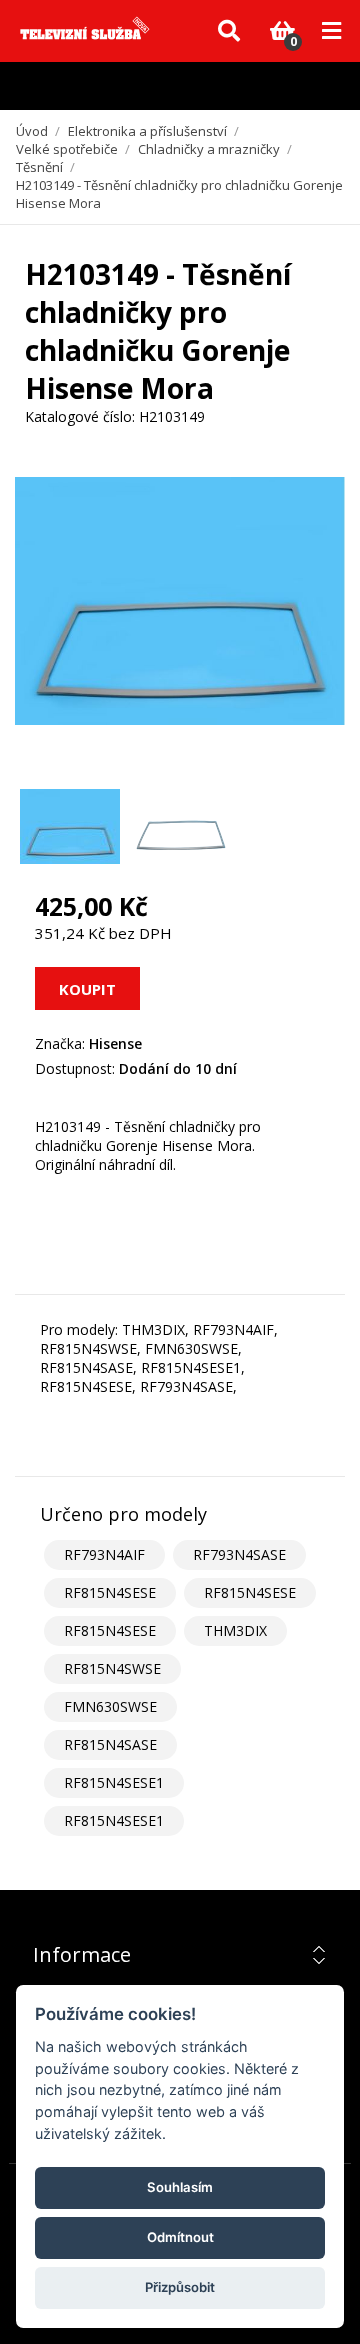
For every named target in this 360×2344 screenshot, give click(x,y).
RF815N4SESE (110, 1592)
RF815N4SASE (110, 1744)
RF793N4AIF (104, 1554)
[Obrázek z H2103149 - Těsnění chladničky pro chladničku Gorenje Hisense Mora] (70, 826)
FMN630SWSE (110, 1706)
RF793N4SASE (239, 1554)
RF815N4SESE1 (114, 1782)
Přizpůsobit (180, 2287)
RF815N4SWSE (112, 1668)
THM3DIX (235, 1630)
